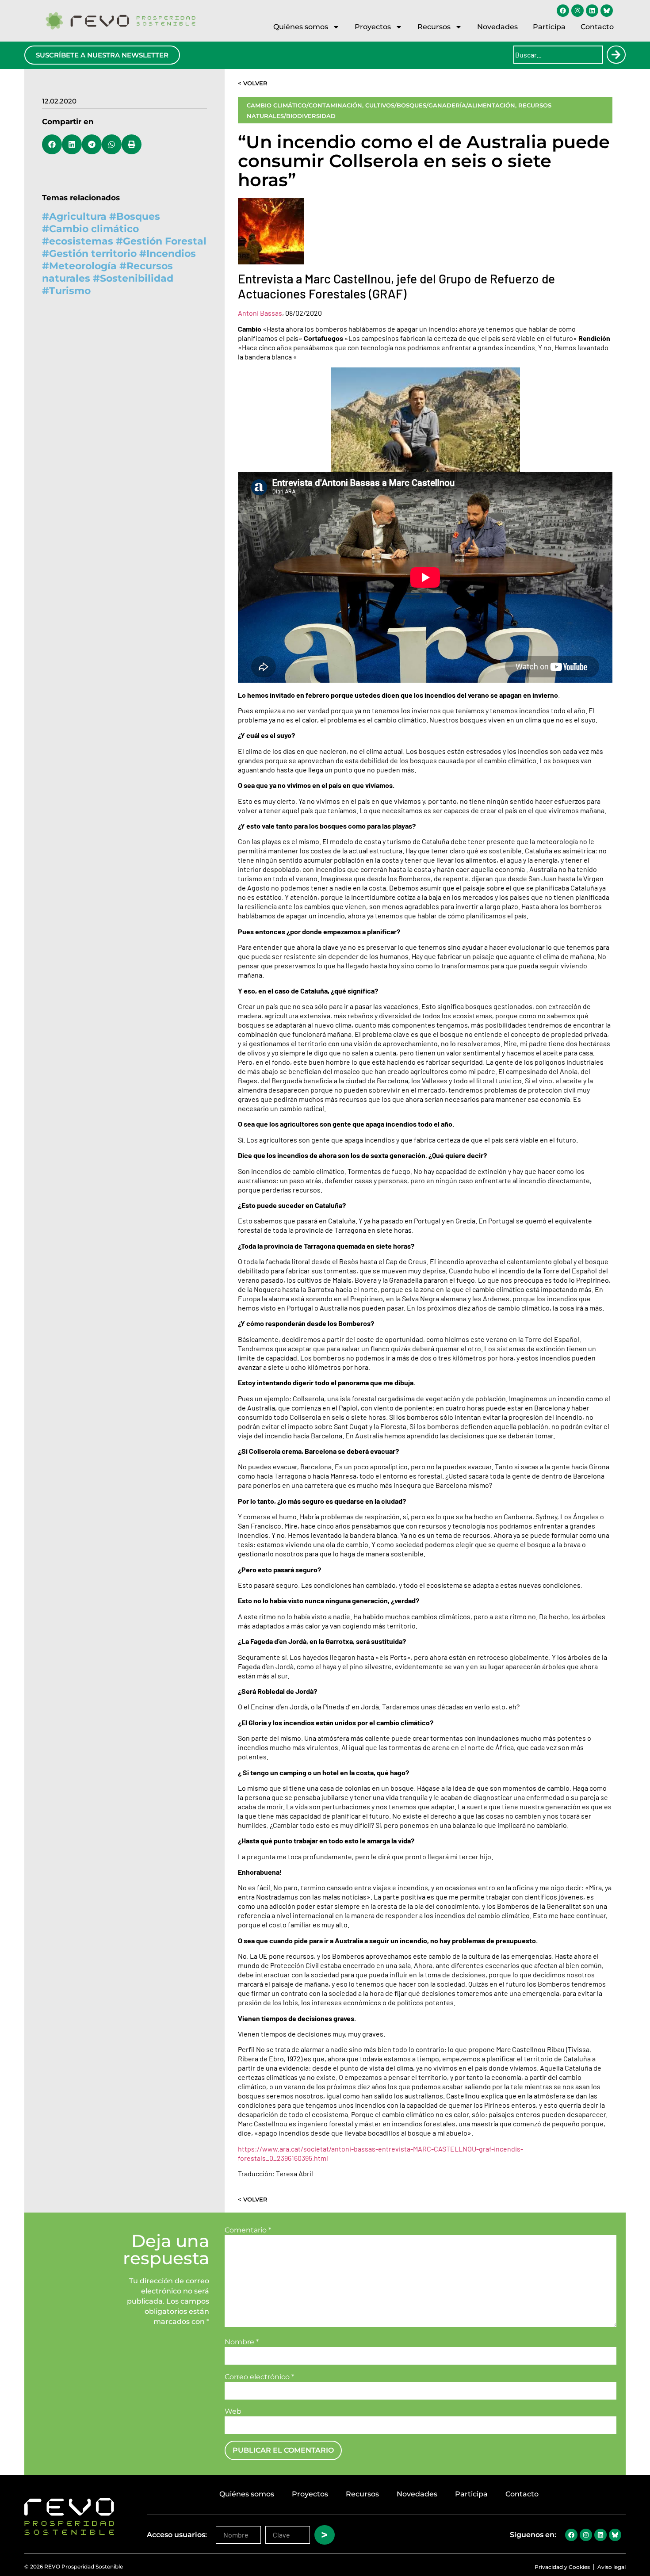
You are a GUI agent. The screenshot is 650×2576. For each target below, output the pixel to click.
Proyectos (373, 27)
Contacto (597, 27)
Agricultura (78, 216)
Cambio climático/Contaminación (304, 105)
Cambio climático (94, 229)
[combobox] (558, 55)
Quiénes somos (301, 27)
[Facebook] (563, 11)
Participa (549, 27)
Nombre (242, 2342)
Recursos (434, 27)
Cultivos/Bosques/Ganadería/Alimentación (440, 105)
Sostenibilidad (137, 278)
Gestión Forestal (165, 241)
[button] (52, 144)
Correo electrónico (259, 2377)
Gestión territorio (93, 254)
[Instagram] (577, 11)
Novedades (497, 27)
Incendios (171, 254)
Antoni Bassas (260, 313)
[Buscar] (616, 55)
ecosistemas (81, 241)
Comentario (248, 2230)
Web (233, 2412)
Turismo (70, 291)
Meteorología (83, 266)
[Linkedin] (592, 11)
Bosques (138, 216)
